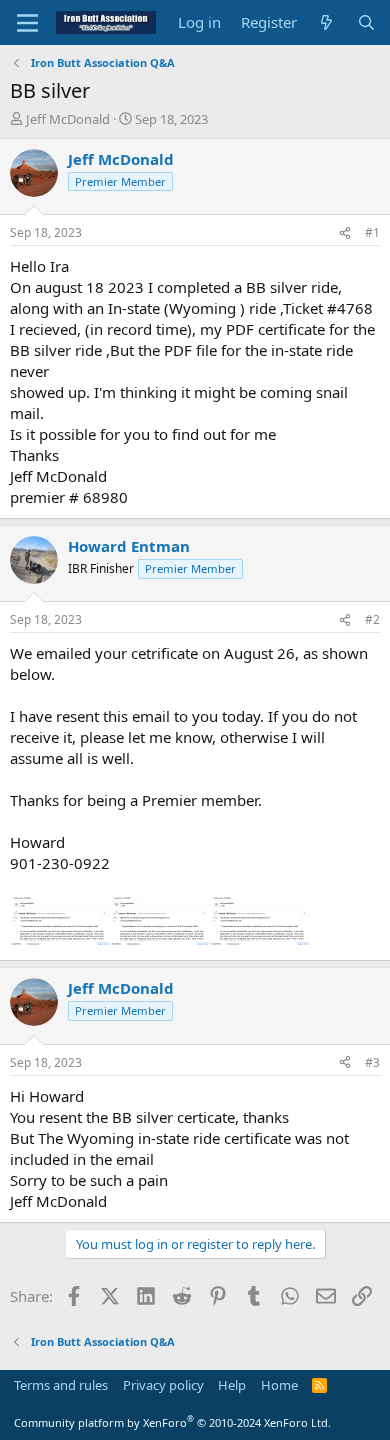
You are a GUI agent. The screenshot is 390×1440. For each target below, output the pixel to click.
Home (279, 1385)
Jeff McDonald (68, 119)
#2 (372, 619)
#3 (372, 1062)
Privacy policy (163, 1385)
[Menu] (27, 23)
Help (232, 1385)
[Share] (345, 233)
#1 (372, 232)
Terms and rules (61, 1385)
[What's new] (326, 22)
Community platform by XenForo (172, 1422)
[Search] (366, 22)
